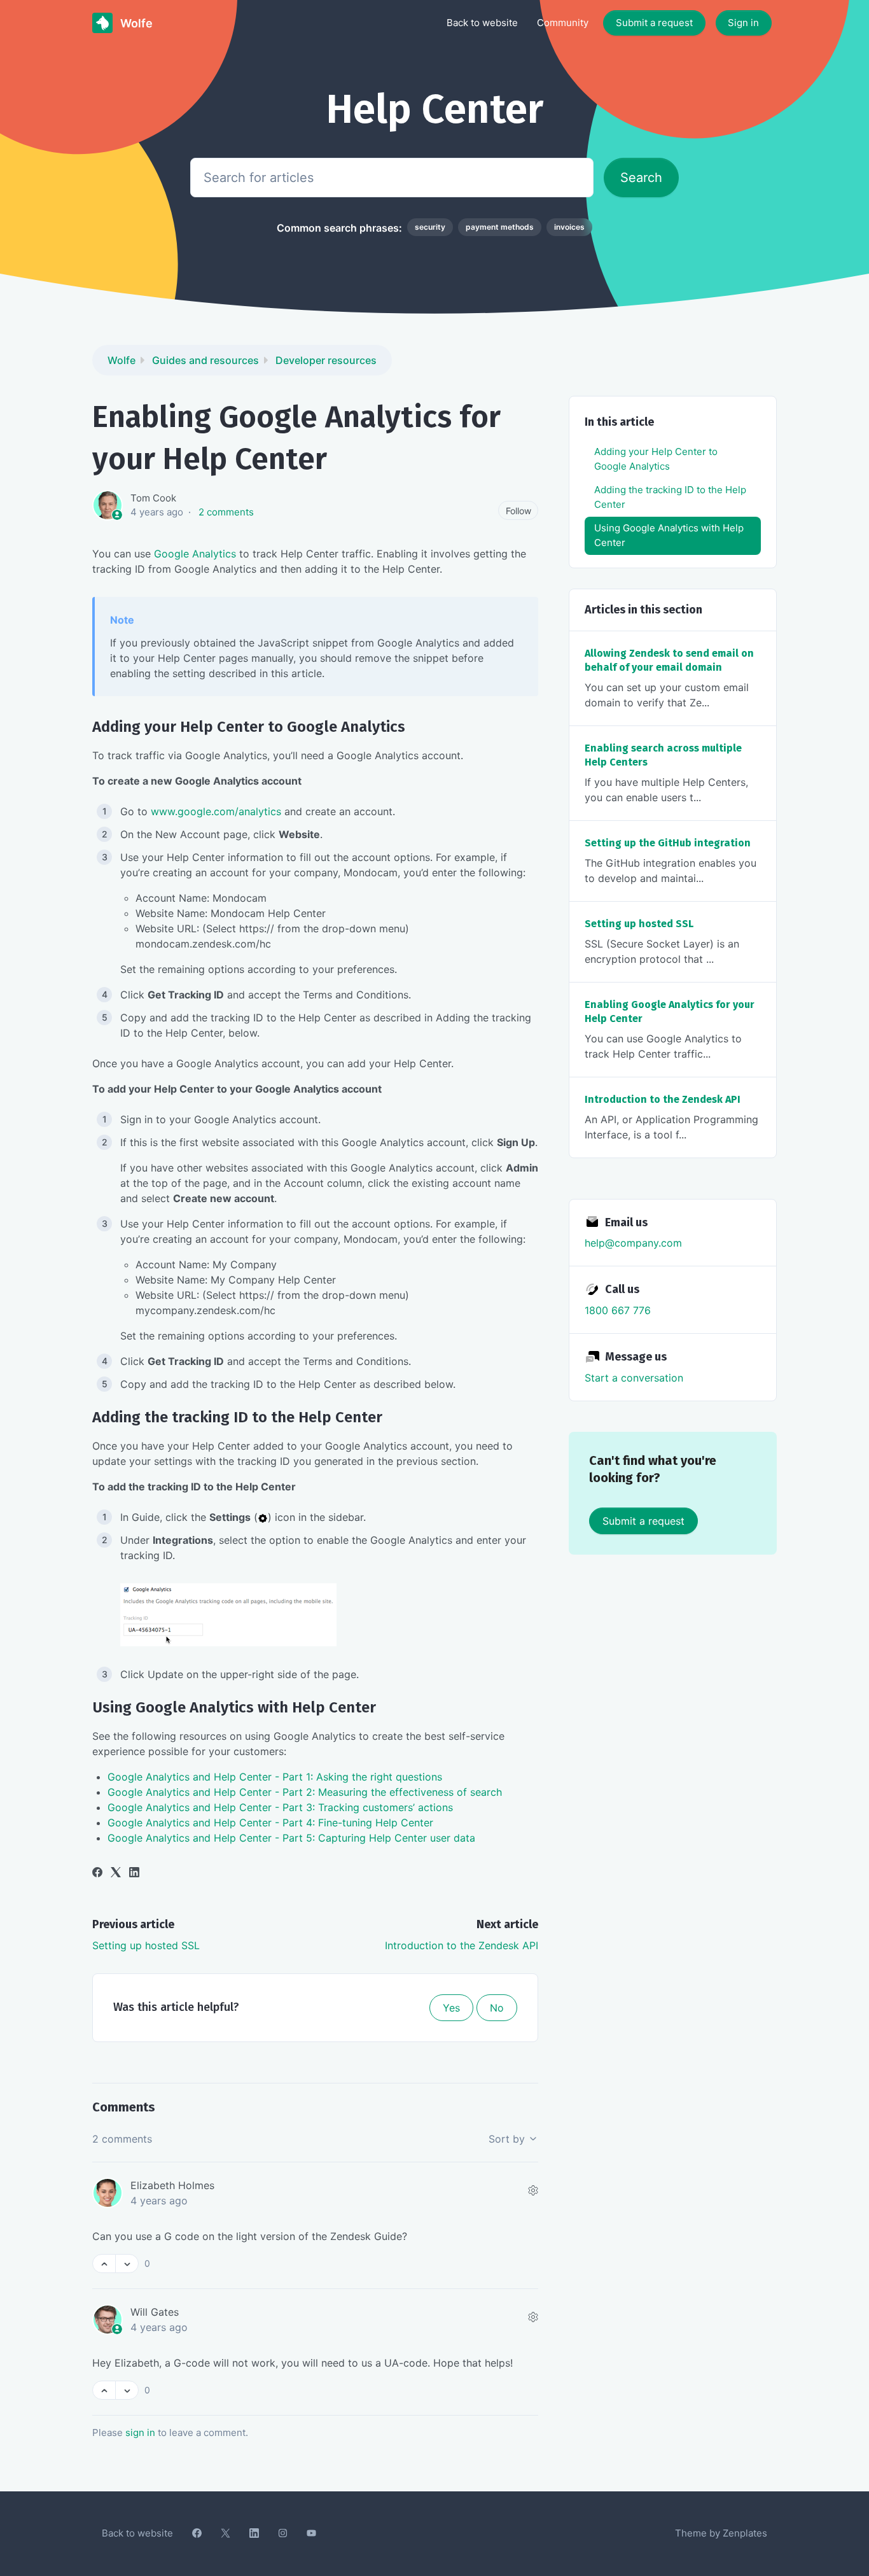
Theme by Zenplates (721, 2533)
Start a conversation (634, 1378)
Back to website (482, 23)
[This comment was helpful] (104, 2264)
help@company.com (633, 1243)
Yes (451, 2008)
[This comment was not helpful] (127, 2264)
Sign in (743, 23)
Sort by (508, 2139)
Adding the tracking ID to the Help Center (670, 497)
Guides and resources (205, 360)
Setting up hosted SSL (146, 1945)
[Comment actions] (533, 2190)
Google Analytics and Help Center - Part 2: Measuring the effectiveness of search (305, 1792)
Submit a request (654, 23)
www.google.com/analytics (216, 811)
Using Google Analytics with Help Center (669, 535)
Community (563, 23)
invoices (569, 227)
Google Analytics (195, 554)
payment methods (500, 227)
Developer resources (326, 360)
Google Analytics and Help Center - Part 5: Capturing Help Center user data (291, 1838)
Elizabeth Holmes (172, 2185)
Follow (518, 511)
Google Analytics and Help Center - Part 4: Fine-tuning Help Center (270, 1823)
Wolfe (122, 360)
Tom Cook (153, 498)
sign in (140, 2432)
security (430, 227)
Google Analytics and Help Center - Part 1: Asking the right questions (275, 1777)
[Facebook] (97, 1873)
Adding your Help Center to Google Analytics (656, 459)
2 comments (226, 512)
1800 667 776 (618, 1310)
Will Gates (155, 2312)
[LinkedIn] (134, 1873)
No (497, 2008)
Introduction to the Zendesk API (462, 1945)
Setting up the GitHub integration (668, 843)
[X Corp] (116, 1873)
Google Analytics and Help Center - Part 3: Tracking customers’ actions (280, 1807)
